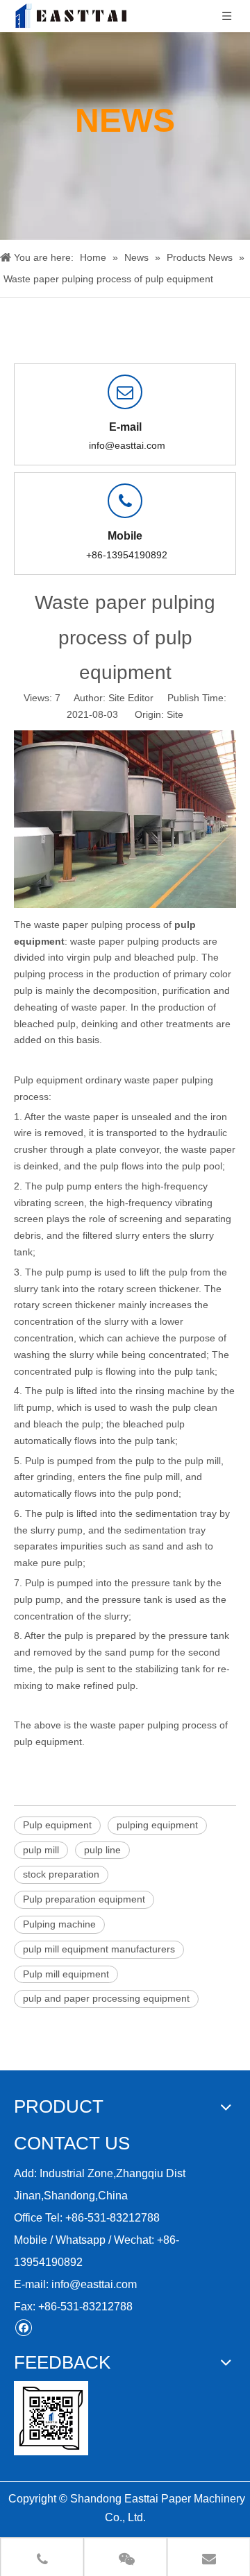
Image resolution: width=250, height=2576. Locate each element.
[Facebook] (23, 2327)
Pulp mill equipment (66, 1974)
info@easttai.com (127, 445)
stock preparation (61, 1874)
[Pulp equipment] (125, 904)
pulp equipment (48, 1742)
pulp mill (41, 1850)
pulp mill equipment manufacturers (99, 1949)
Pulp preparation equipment (84, 1899)
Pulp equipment (48, 1080)
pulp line (102, 1850)
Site (175, 714)
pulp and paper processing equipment (106, 1998)
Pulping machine (59, 1924)
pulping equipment (157, 1825)
